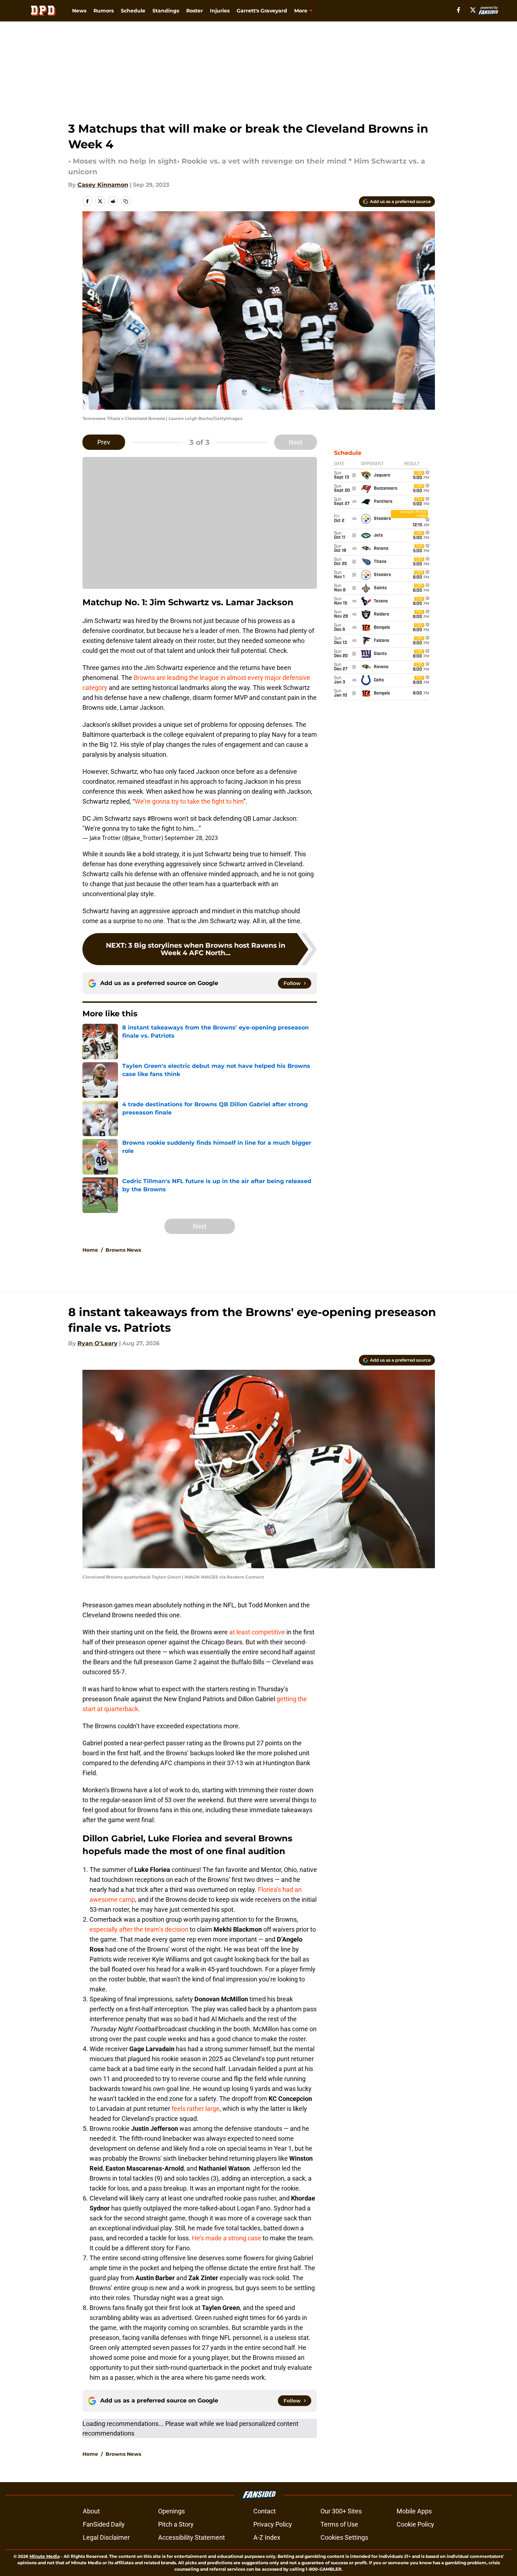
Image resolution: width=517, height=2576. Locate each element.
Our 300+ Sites (341, 2511)
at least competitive (257, 1632)
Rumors (104, 11)
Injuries (220, 11)
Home (90, 1250)
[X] (473, 10)
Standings (166, 11)
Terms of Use (339, 2524)
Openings (171, 2511)
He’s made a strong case (227, 2238)
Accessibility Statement (192, 2537)
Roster (195, 11)
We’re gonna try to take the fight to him (189, 801)
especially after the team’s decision (139, 1929)
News (79, 11)
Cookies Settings (344, 2537)
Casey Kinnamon (103, 185)
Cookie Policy (415, 2524)
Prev (104, 442)
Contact (265, 2511)
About (91, 2511)
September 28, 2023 (191, 838)
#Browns (160, 818)
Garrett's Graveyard (262, 11)
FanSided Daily (104, 2524)
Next (296, 442)
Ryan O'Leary (98, 1343)
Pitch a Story (176, 2524)
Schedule (133, 11)
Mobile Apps (414, 2511)
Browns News (123, 1250)
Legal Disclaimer (106, 2537)
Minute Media (45, 2556)
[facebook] (459, 10)
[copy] (126, 201)
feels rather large (196, 2109)
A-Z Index (267, 2537)
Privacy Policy (273, 2524)
